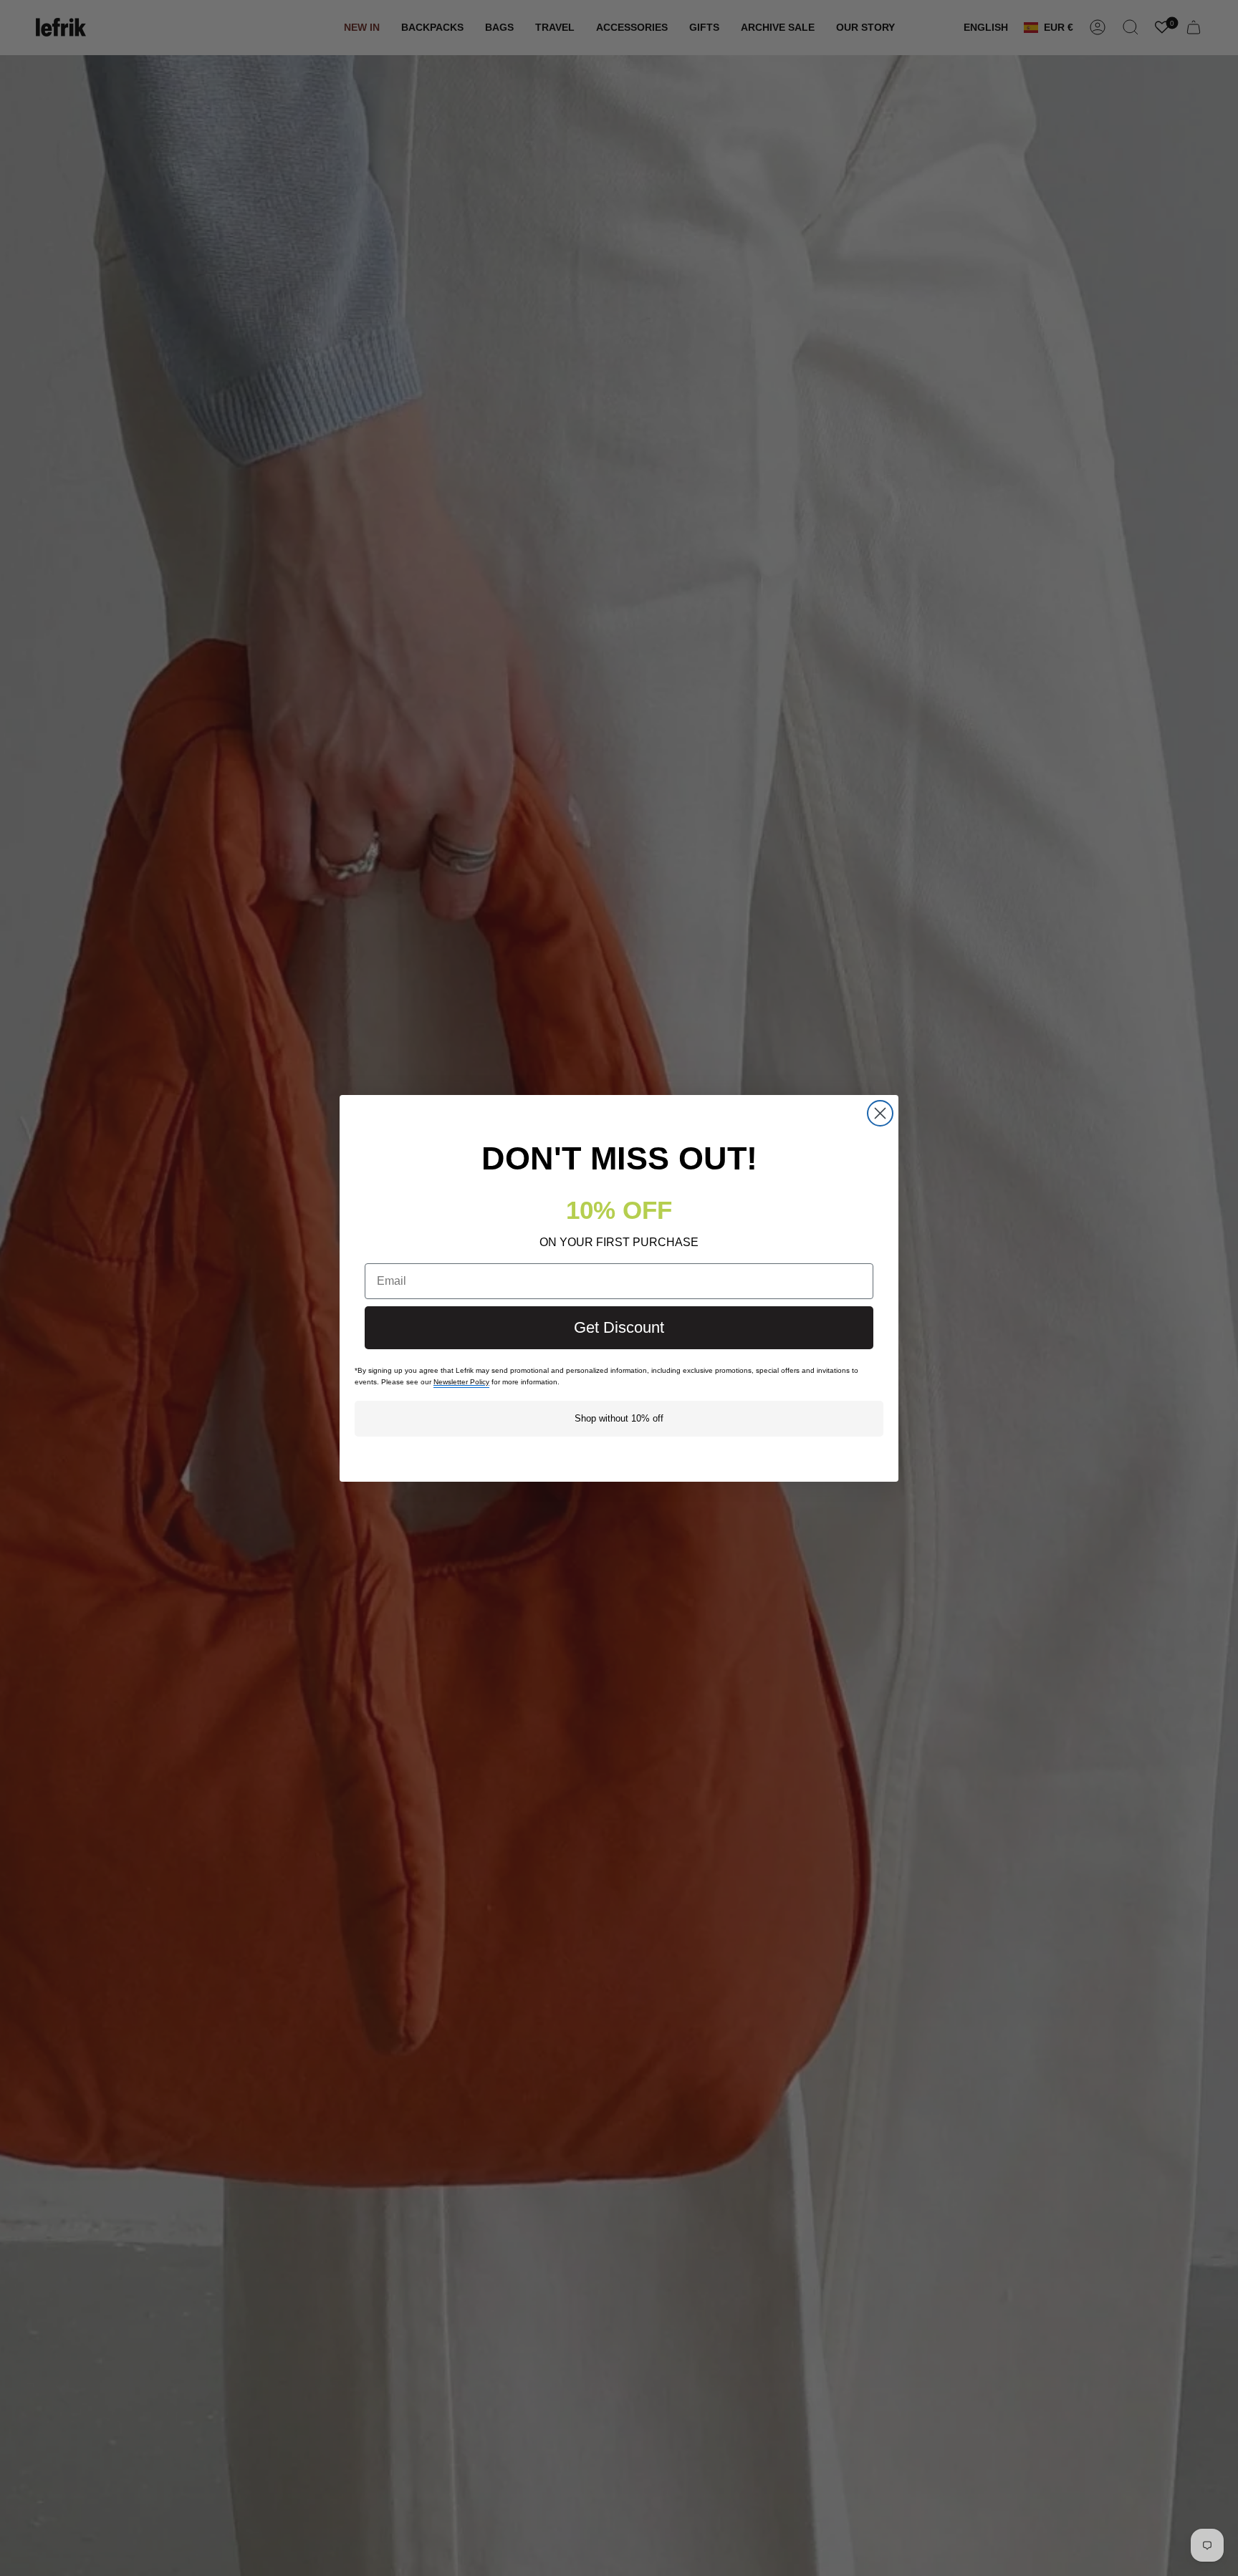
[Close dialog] (880, 1113)
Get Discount (619, 1327)
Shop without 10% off (619, 1418)
